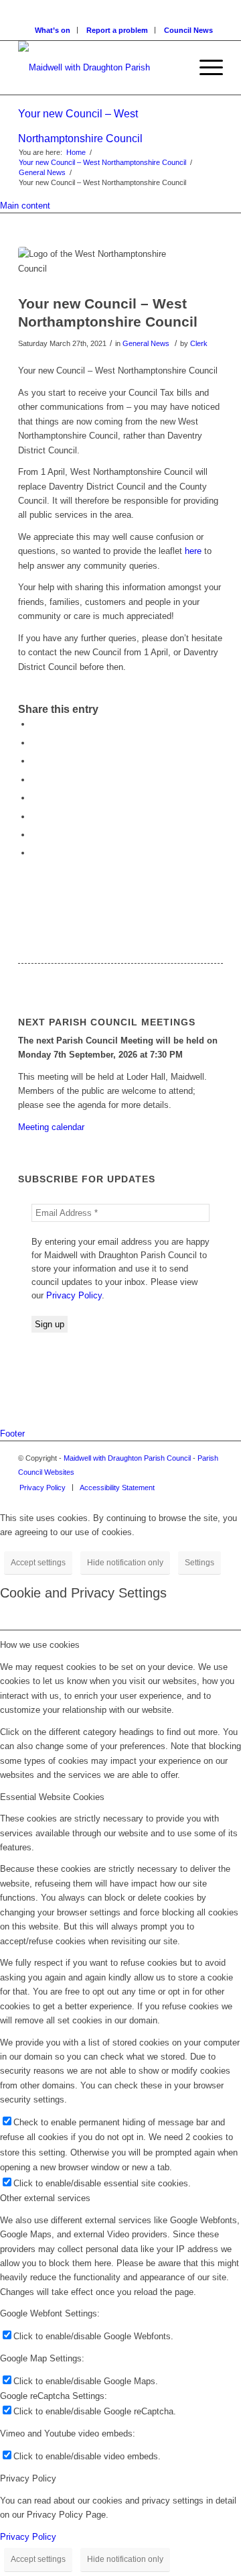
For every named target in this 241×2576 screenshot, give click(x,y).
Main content (25, 206)
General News (42, 172)
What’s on (53, 30)
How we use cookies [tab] (40, 1645)
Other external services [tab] (45, 2198)
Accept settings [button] (38, 1563)
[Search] (173, 68)
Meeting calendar (51, 1127)
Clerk (199, 343)
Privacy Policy (74, 1295)
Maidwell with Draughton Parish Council (127, 1458)
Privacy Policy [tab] (28, 2478)
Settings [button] (199, 1563)
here (193, 551)
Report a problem (117, 30)
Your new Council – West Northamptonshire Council (102, 162)
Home (76, 152)
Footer (12, 1434)
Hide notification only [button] (125, 1563)
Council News (188, 30)
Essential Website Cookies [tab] (52, 1797)
